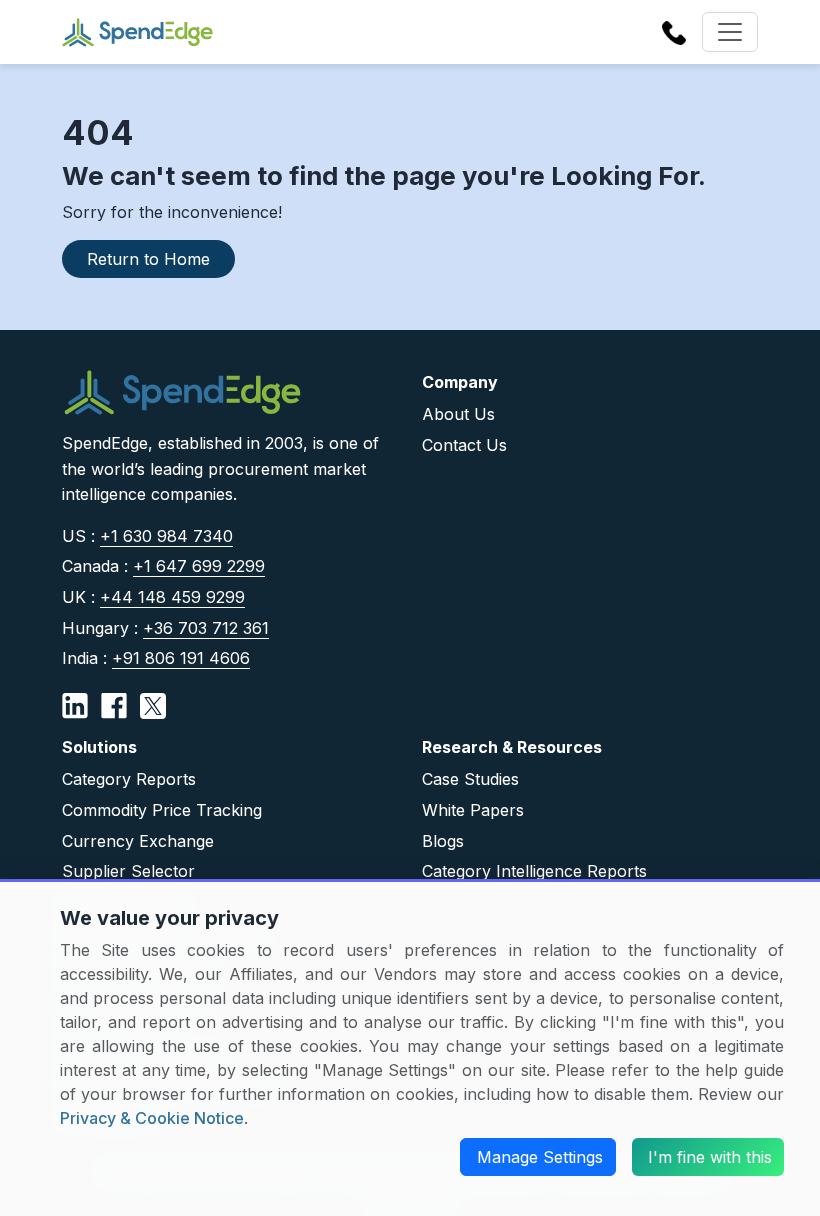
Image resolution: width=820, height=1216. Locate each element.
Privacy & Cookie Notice (152, 1118)
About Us (458, 414)
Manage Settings (540, 1157)
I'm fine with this (710, 1157)
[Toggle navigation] (730, 32)
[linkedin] (75, 705)
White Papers (473, 810)
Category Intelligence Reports (534, 871)
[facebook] (114, 705)
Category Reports (129, 779)
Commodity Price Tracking (162, 810)
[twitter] (153, 705)
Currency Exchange (138, 841)
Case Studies (470, 779)
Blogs (443, 841)
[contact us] (674, 31)
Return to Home (148, 259)
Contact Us (464, 445)
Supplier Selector (128, 871)
